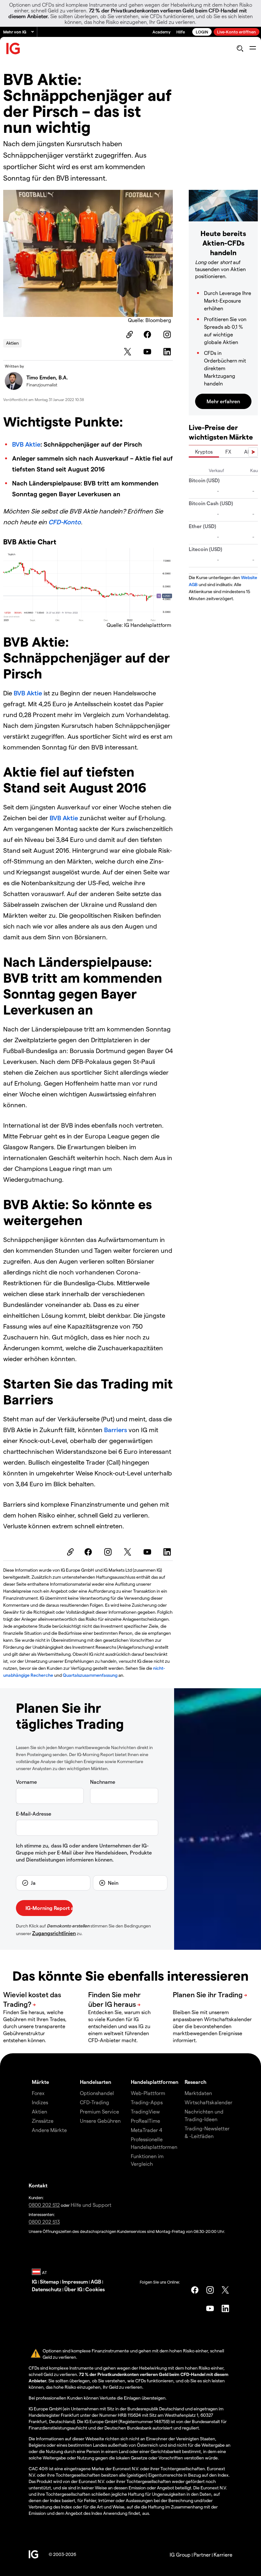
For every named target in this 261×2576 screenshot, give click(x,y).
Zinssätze (43, 2121)
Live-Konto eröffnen (236, 32)
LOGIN (202, 32)
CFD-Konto (65, 522)
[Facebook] (148, 334)
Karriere (223, 2554)
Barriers (116, 1430)
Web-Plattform (148, 2093)
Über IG (73, 2289)
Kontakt (38, 2185)
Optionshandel (97, 2093)
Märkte (40, 2082)
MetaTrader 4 (147, 2130)
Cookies (95, 2289)
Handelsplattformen (155, 2082)
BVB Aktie (26, 444)
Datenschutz (47, 2289)
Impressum (75, 2282)
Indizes (40, 2102)
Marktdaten (198, 2093)
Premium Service (99, 2111)
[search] (240, 48)
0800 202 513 (44, 2222)
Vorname (26, 1782)
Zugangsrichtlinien (54, 1933)
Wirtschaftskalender (208, 2102)
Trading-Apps (147, 2102)
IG (34, 2282)
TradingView (145, 2111)
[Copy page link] (129, 334)
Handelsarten (95, 2082)
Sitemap (49, 2282)
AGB (96, 2282)
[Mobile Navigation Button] (253, 48)
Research (196, 2082)
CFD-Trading (95, 2102)
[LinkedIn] (168, 352)
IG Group (180, 2554)
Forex (38, 2093)
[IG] (13, 49)
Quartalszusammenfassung (90, 1675)
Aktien (12, 343)
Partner (202, 2554)
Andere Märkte (49, 2130)
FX (228, 452)
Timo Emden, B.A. (47, 377)
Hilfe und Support (91, 2205)
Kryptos (204, 452)
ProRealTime (145, 2121)
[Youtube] (148, 352)
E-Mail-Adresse (34, 1814)
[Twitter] (129, 352)
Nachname (103, 1782)
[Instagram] (168, 334)
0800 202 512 (44, 2205)
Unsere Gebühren (100, 2121)
